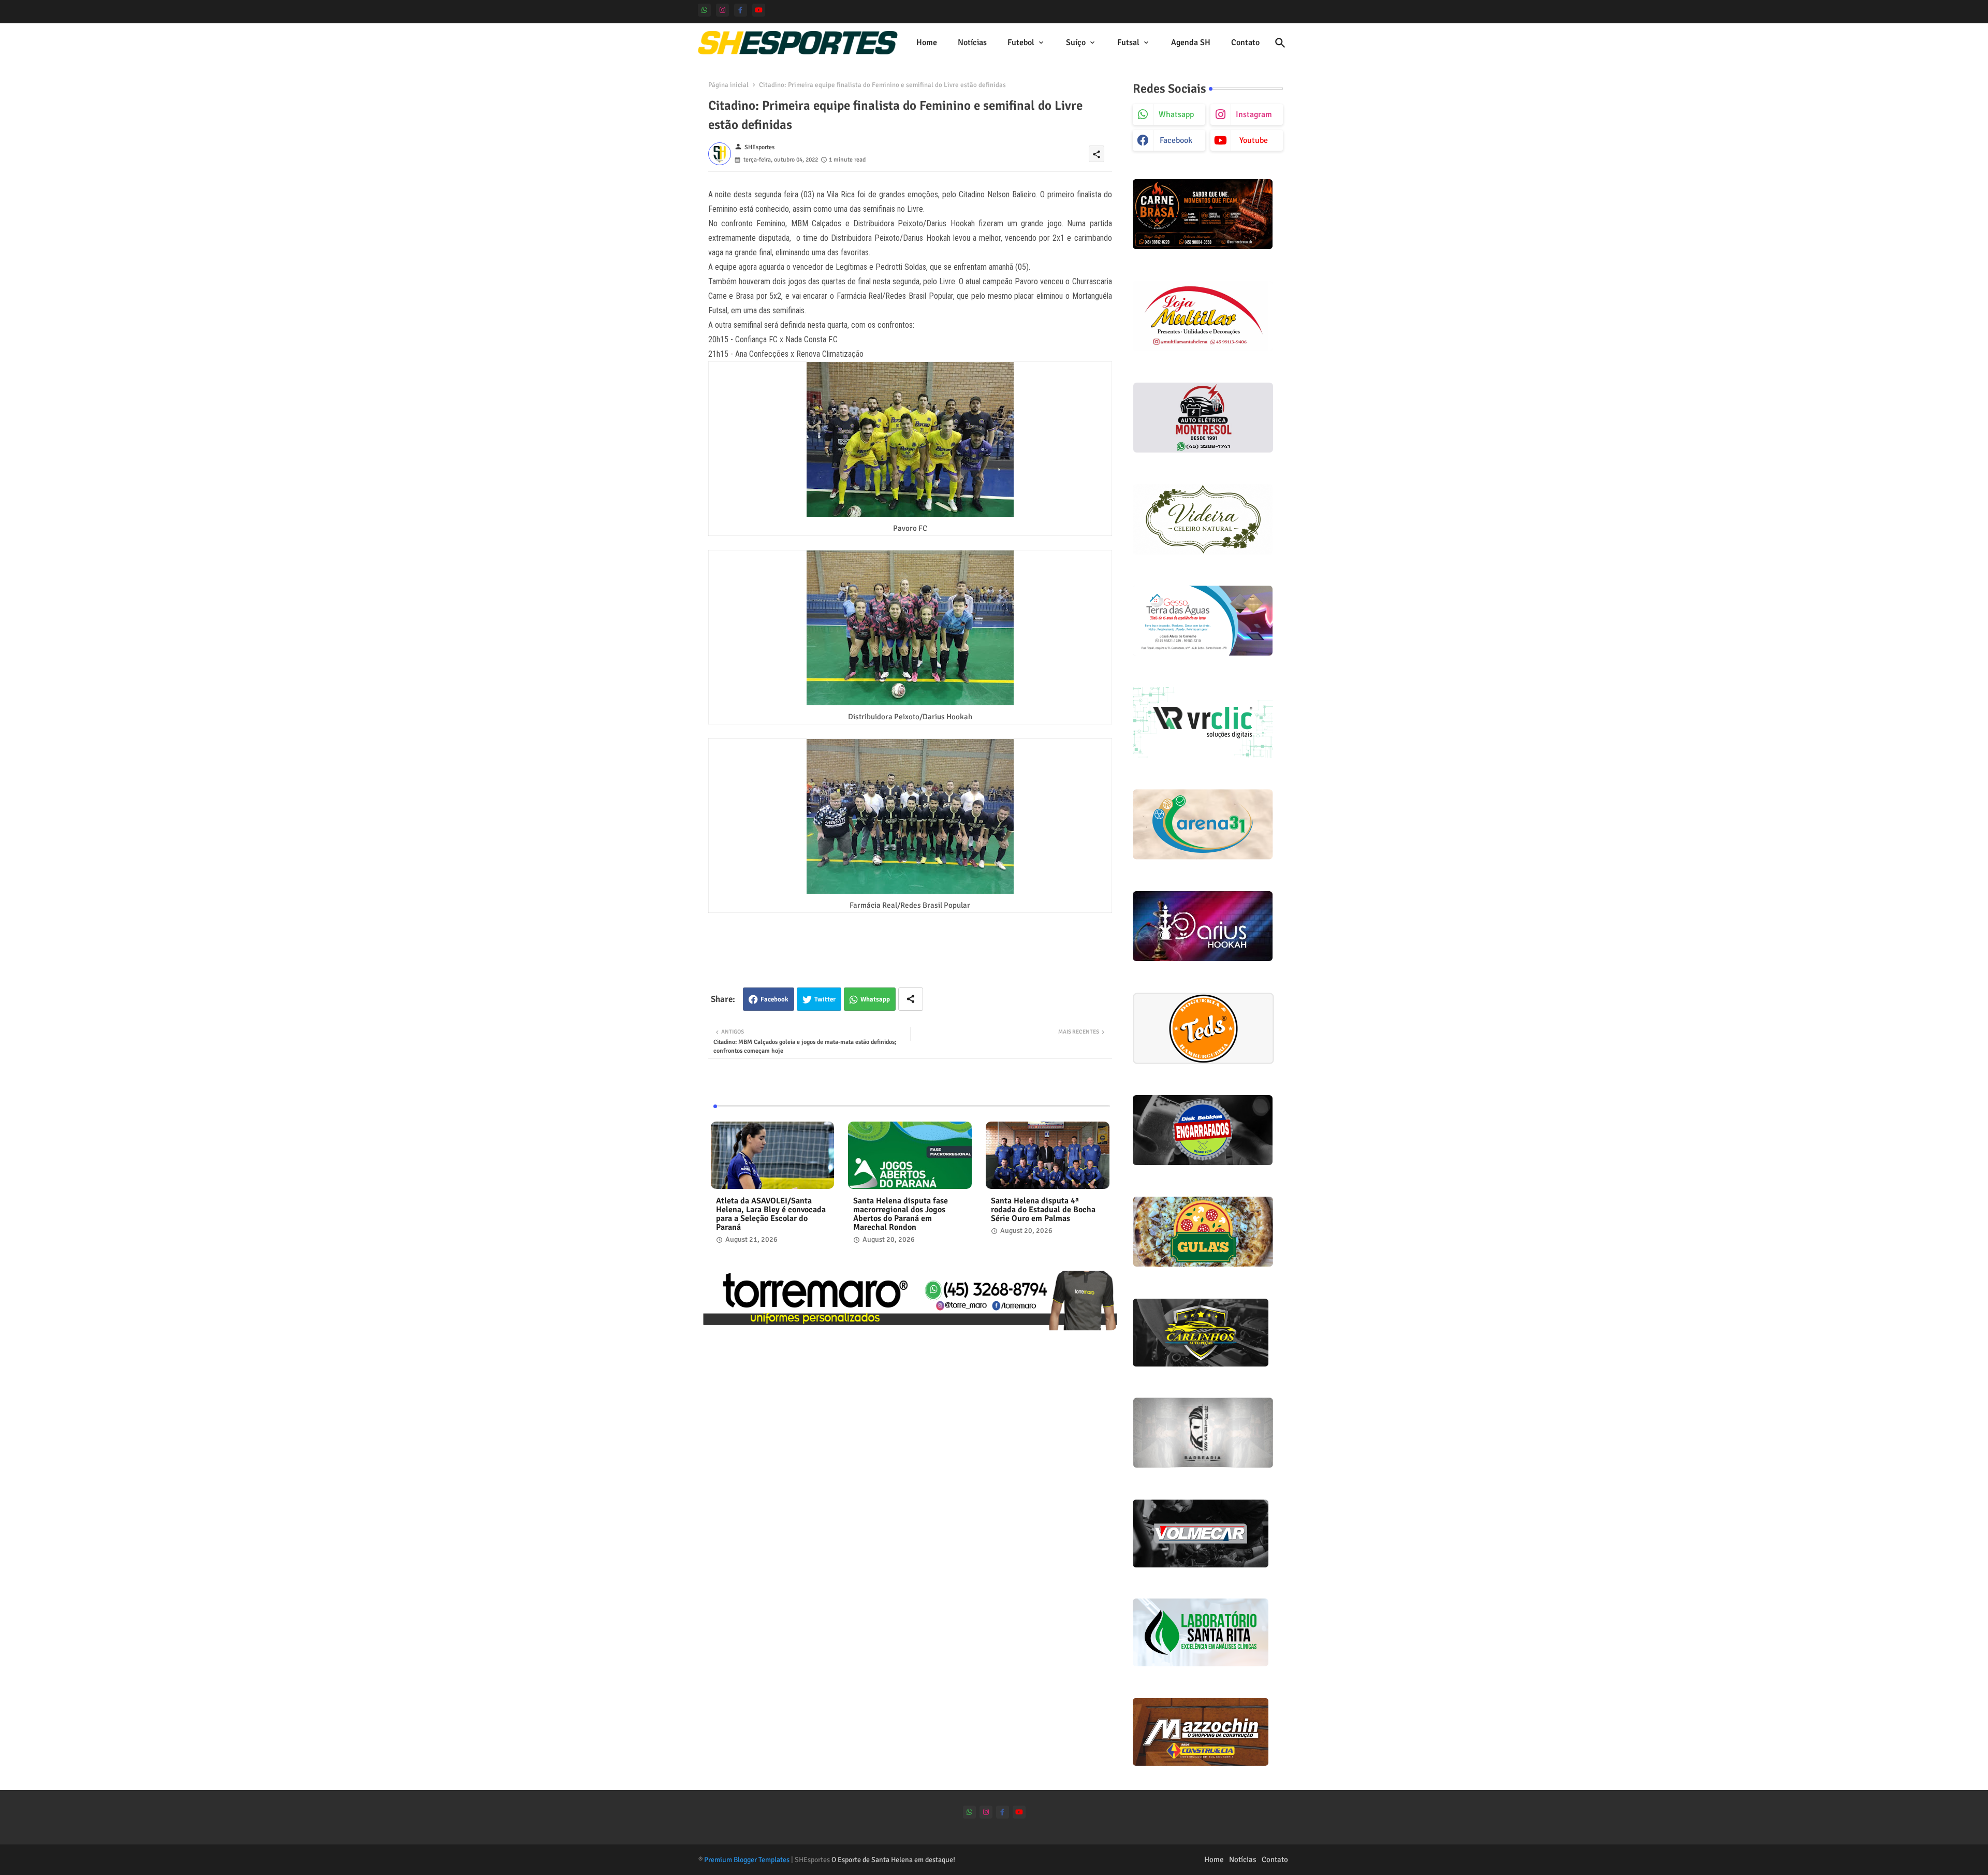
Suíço (1076, 42)
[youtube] (759, 10)
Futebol (1021, 42)
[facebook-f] (741, 10)
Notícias (972, 42)
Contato (1245, 42)
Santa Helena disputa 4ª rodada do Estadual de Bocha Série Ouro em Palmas (1043, 1210)
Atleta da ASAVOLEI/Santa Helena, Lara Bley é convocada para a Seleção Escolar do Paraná (771, 1214)
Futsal (1128, 42)
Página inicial (728, 85)
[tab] (927, 43)
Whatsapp (875, 999)
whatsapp (1176, 114)
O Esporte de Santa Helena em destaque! (893, 1860)
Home (927, 42)
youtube (1254, 140)
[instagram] (722, 10)
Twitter (825, 999)
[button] (1280, 43)
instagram (1254, 114)
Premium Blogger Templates (747, 1860)
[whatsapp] (704, 10)
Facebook (774, 999)
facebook (1176, 140)
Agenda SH (1191, 42)
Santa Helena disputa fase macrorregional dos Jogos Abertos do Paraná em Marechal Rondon (901, 1214)
